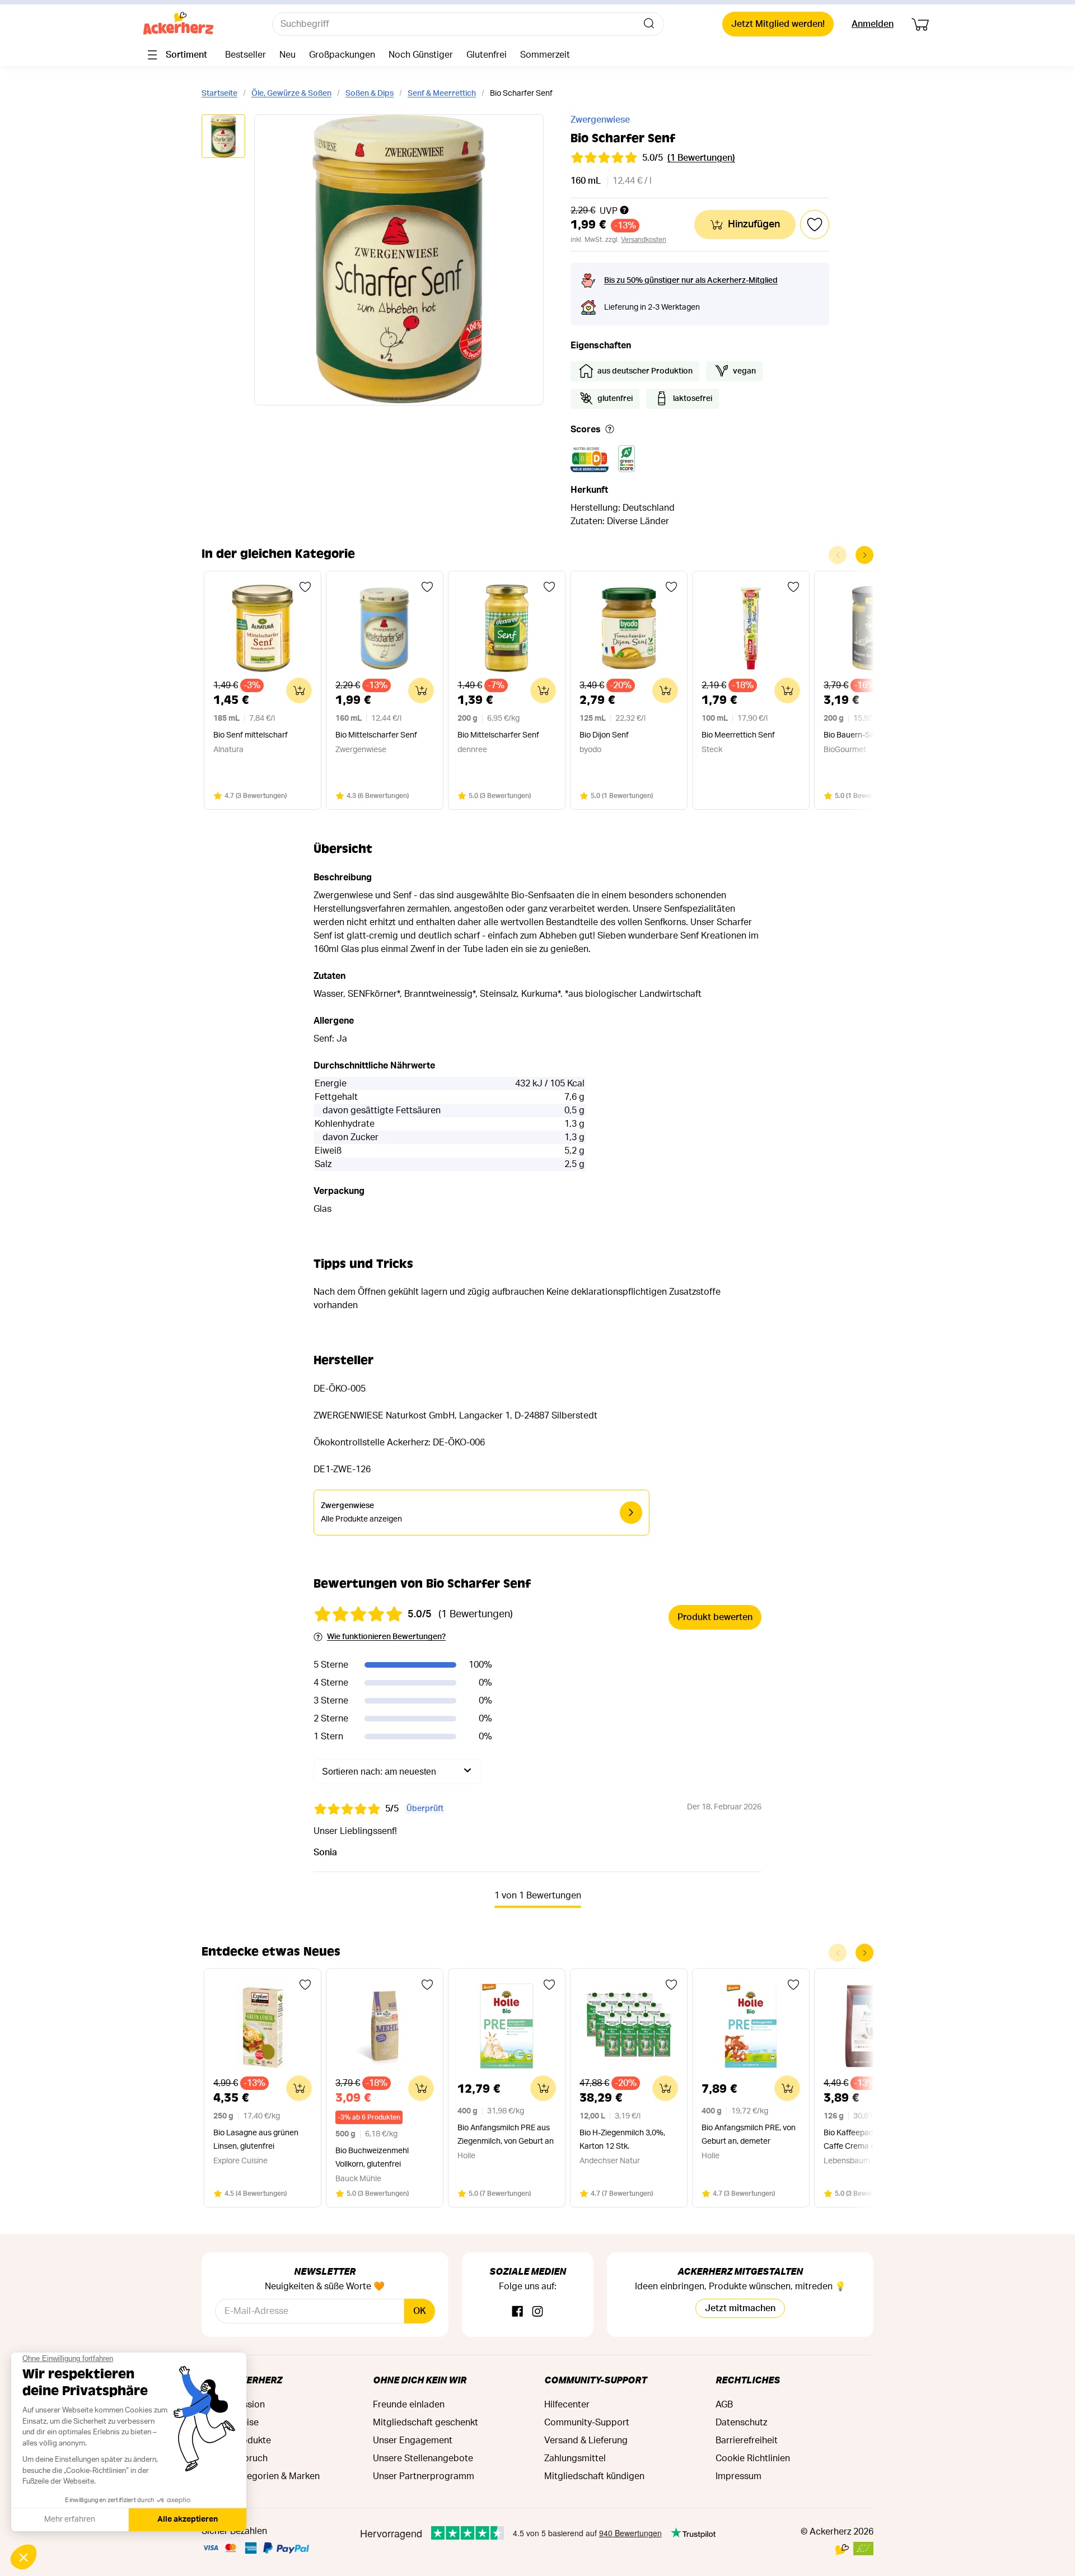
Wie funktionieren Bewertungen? (386, 1637)
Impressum (739, 2476)
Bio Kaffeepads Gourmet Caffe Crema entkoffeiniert (871, 2140)
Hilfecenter (567, 2405)
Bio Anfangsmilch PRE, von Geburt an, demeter (749, 2135)
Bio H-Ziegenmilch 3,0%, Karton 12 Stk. (622, 2140)
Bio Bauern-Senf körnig (864, 735)
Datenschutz (741, 2423)
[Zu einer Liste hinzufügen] (305, 587)
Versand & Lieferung (586, 2440)
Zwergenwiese (600, 120)
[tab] (223, 137)
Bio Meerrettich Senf (738, 735)
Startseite (219, 94)
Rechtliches (748, 2380)
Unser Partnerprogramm (424, 2476)
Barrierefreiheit (747, 2440)
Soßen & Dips (370, 94)
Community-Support (595, 2380)
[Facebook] (517, 2312)
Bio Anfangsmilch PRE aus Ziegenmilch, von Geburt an (506, 2135)
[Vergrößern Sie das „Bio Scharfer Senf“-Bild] (399, 260)
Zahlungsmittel (575, 2458)
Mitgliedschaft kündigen (594, 2476)
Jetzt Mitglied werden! (778, 24)
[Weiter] (864, 555)
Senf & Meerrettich (442, 94)
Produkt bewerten (715, 1617)
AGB (724, 2405)
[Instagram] (537, 2312)
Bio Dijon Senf (604, 735)
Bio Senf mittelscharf (251, 735)
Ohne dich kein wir (420, 2380)
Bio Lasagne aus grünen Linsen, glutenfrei (256, 2140)
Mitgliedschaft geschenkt (426, 2423)
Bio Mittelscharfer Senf (376, 735)
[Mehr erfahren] (610, 430)
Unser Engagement (413, 2440)
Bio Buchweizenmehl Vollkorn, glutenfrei (372, 2158)
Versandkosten (644, 240)
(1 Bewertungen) (701, 158)
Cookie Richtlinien (753, 2458)
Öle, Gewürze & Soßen (291, 94)
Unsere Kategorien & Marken (261, 2476)
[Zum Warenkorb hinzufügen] (299, 690)
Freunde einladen (409, 2405)
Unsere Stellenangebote (423, 2458)
